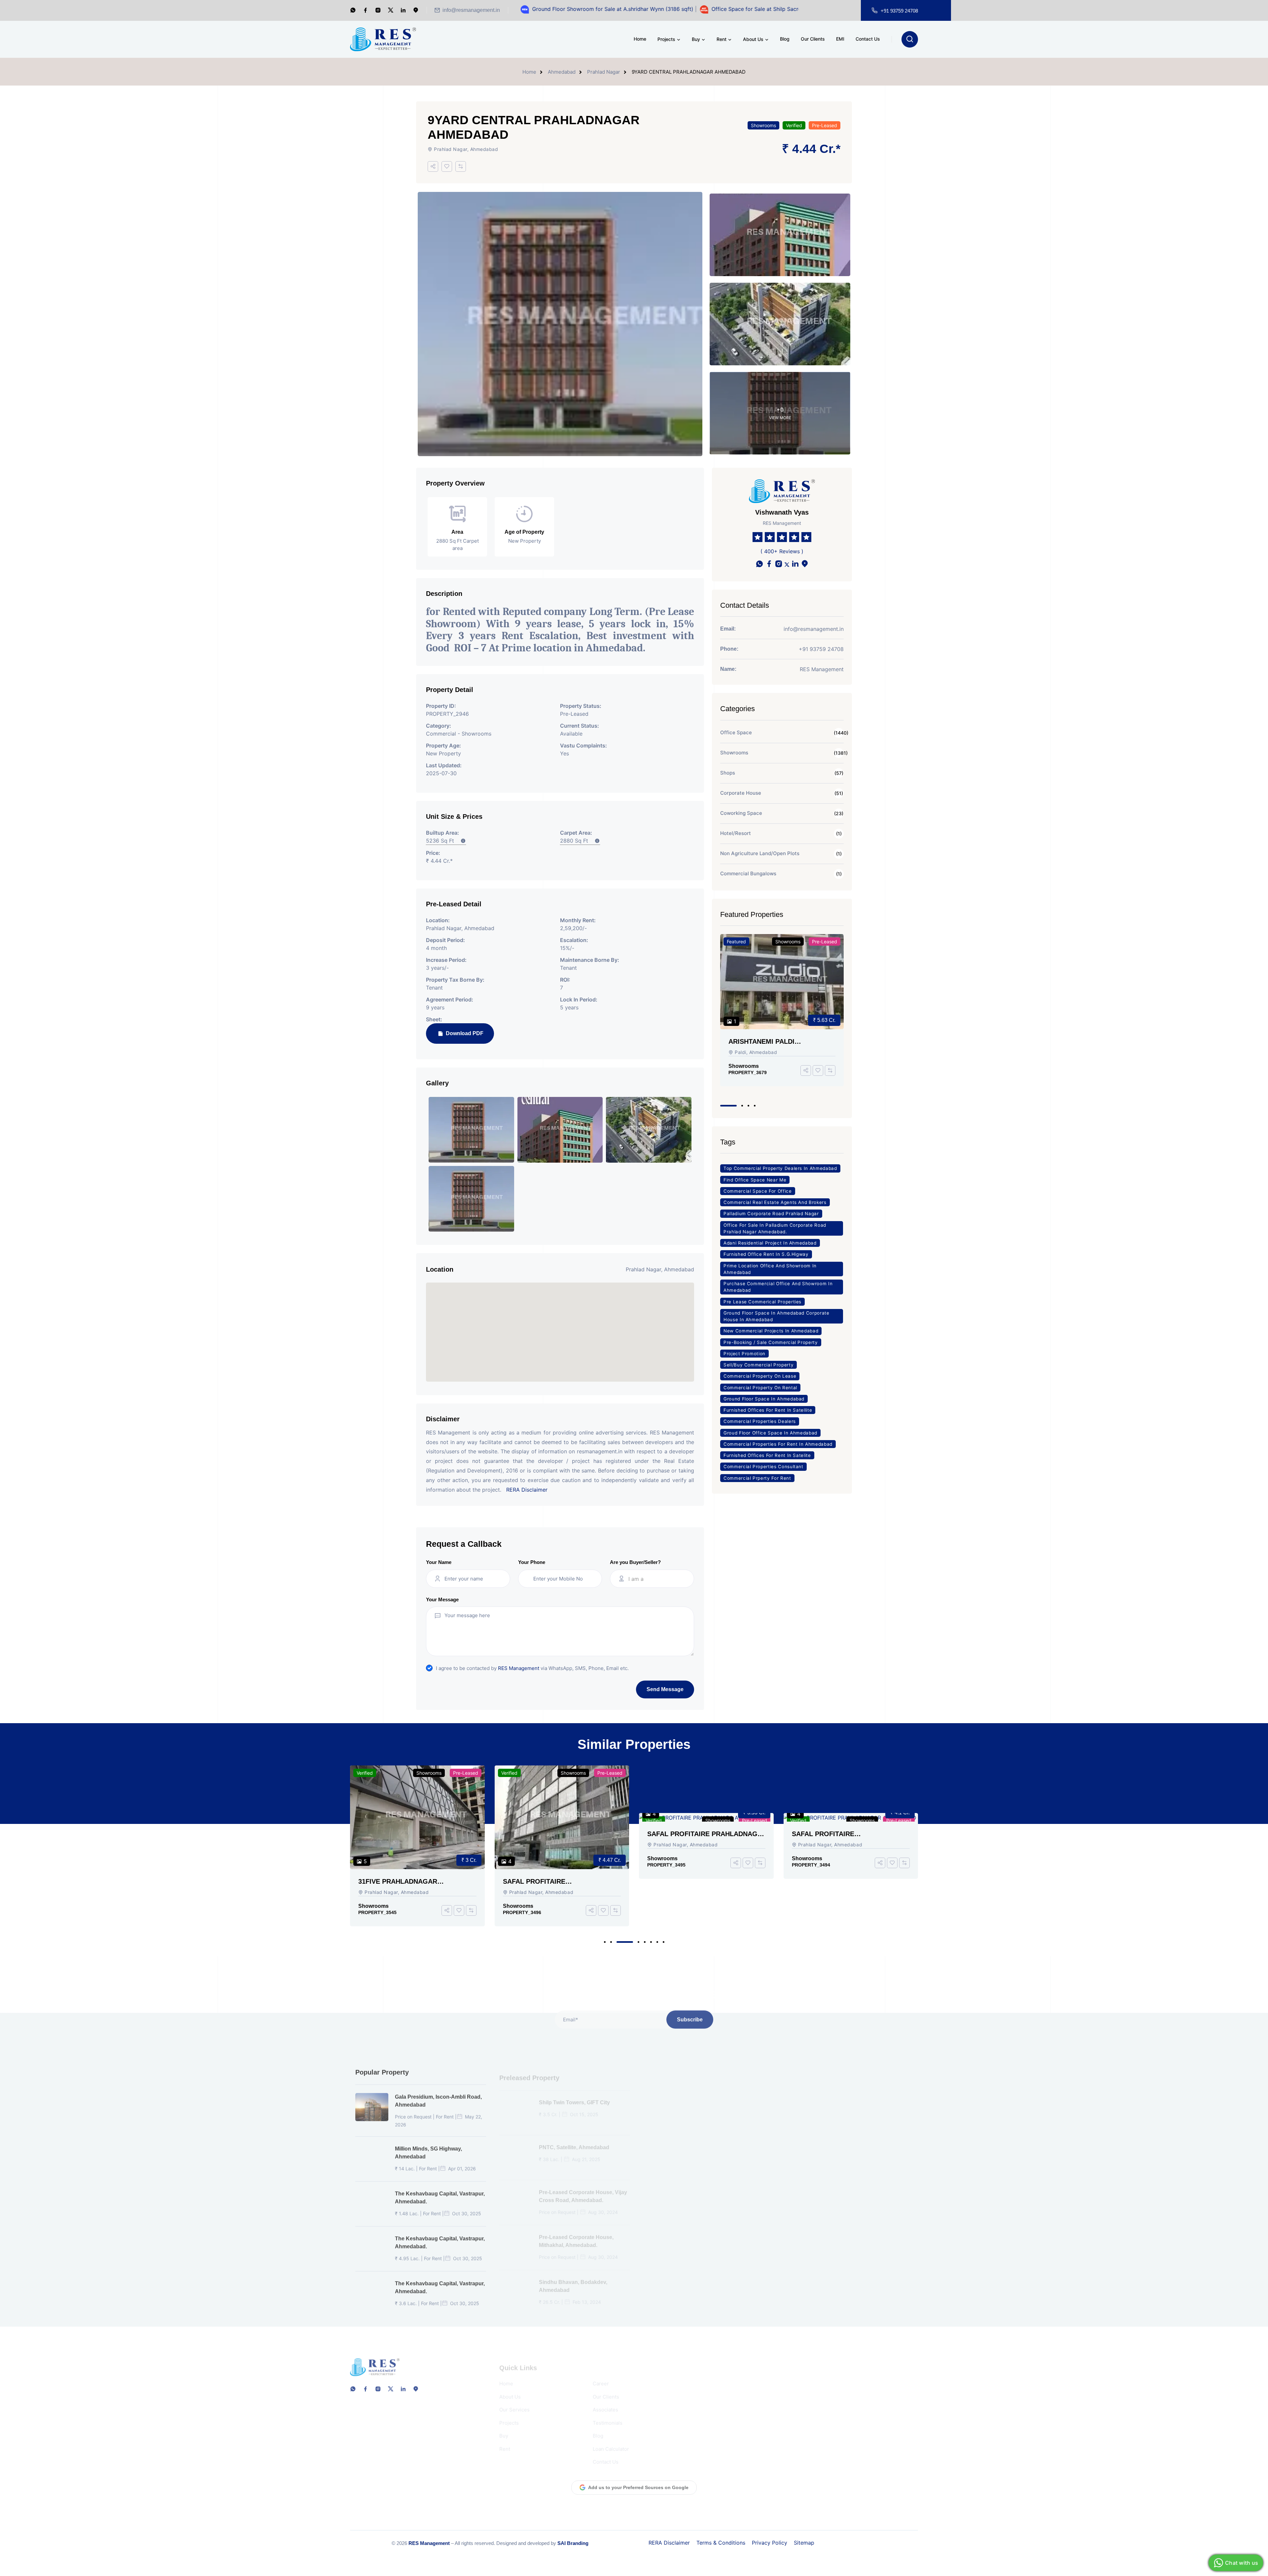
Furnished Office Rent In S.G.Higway (766, 1254)
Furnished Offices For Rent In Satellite (768, 1410)
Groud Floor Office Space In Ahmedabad (770, 1433)
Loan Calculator (611, 2441)
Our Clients (813, 39)
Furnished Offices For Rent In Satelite (767, 1455)
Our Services (514, 2401)
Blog (785, 39)
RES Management (519, 1668)
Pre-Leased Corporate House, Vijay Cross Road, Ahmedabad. (583, 2188)
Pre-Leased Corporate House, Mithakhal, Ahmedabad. (576, 2233)
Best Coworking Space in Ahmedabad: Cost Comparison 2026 (872, 2188)
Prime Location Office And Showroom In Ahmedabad (770, 1269)
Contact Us (868, 39)
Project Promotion (744, 1354)
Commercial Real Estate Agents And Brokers (775, 1202)
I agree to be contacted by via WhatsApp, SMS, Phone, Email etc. (532, 1668)
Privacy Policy (770, 2543)
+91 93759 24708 (899, 11)
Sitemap (804, 2543)
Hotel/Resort (736, 833)
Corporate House (741, 793)
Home (640, 39)
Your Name (439, 1562)
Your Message (442, 1599)
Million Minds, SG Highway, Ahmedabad (428, 2150)
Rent (722, 39)
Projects (666, 39)
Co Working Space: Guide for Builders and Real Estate (863, 2098)
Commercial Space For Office (758, 1191)
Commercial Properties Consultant (763, 1467)
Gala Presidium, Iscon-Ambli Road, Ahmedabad (438, 2098)
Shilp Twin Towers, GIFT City (574, 2094)
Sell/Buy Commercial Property (758, 1365)
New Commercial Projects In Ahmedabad (771, 1331)
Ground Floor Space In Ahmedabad (764, 1399)
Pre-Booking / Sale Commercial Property (771, 1342)
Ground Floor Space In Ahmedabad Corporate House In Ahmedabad (776, 1316)
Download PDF (464, 1033)
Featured (736, 942)
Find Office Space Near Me (755, 1180)
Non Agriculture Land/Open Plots (760, 853)
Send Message (665, 1689)
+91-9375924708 (706, 2403)
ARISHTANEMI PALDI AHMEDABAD (761, 1042)
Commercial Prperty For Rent (757, 1478)
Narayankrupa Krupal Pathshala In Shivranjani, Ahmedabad (726, 2233)
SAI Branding (573, 2543)
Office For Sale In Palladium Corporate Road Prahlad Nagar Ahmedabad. (775, 1228)
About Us (753, 39)
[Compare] (461, 166)
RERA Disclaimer (527, 1490)
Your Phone (532, 1562)
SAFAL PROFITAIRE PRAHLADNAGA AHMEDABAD (560, 1834)
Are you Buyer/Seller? (635, 1562)
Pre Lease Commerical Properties (762, 1302)
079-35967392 (720, 2416)
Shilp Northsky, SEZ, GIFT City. (721, 2184)
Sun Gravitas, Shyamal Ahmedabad (727, 2274)
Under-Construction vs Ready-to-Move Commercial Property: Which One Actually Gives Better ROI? (870, 2279)
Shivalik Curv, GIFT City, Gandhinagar (713, 2143)
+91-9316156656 (729, 2396)
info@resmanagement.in (471, 10)
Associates (605, 2401)
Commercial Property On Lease (760, 1376)
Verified (794, 125)
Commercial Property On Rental (760, 1388)
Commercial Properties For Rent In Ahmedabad (778, 1444)
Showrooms (763, 125)
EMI (840, 39)
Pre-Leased (825, 125)
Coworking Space (741, 813)
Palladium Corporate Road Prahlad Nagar (771, 1214)
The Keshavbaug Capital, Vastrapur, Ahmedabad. (440, 2195)
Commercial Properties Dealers (760, 1421)
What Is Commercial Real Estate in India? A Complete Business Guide (870, 2143)
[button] (728, 1106)
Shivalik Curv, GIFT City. (713, 2094)
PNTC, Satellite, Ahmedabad (574, 2139)
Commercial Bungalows (748, 873)
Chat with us (1242, 2563)
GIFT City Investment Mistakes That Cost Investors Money (871, 2233)
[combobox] (658, 1579)
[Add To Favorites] (447, 166)
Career (601, 2375)
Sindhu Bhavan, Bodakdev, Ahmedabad (573, 2278)
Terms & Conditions (721, 2543)
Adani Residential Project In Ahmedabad (770, 1243)
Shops (728, 773)
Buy (696, 39)
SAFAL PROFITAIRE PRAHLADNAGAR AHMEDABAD (408, 1882)
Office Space (736, 732)
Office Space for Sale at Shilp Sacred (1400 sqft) (641, 9)
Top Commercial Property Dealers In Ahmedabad (780, 1168)
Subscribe (690, 2017)
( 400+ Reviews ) (782, 551)
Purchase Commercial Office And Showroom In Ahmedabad (778, 1287)
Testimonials (608, 2415)
